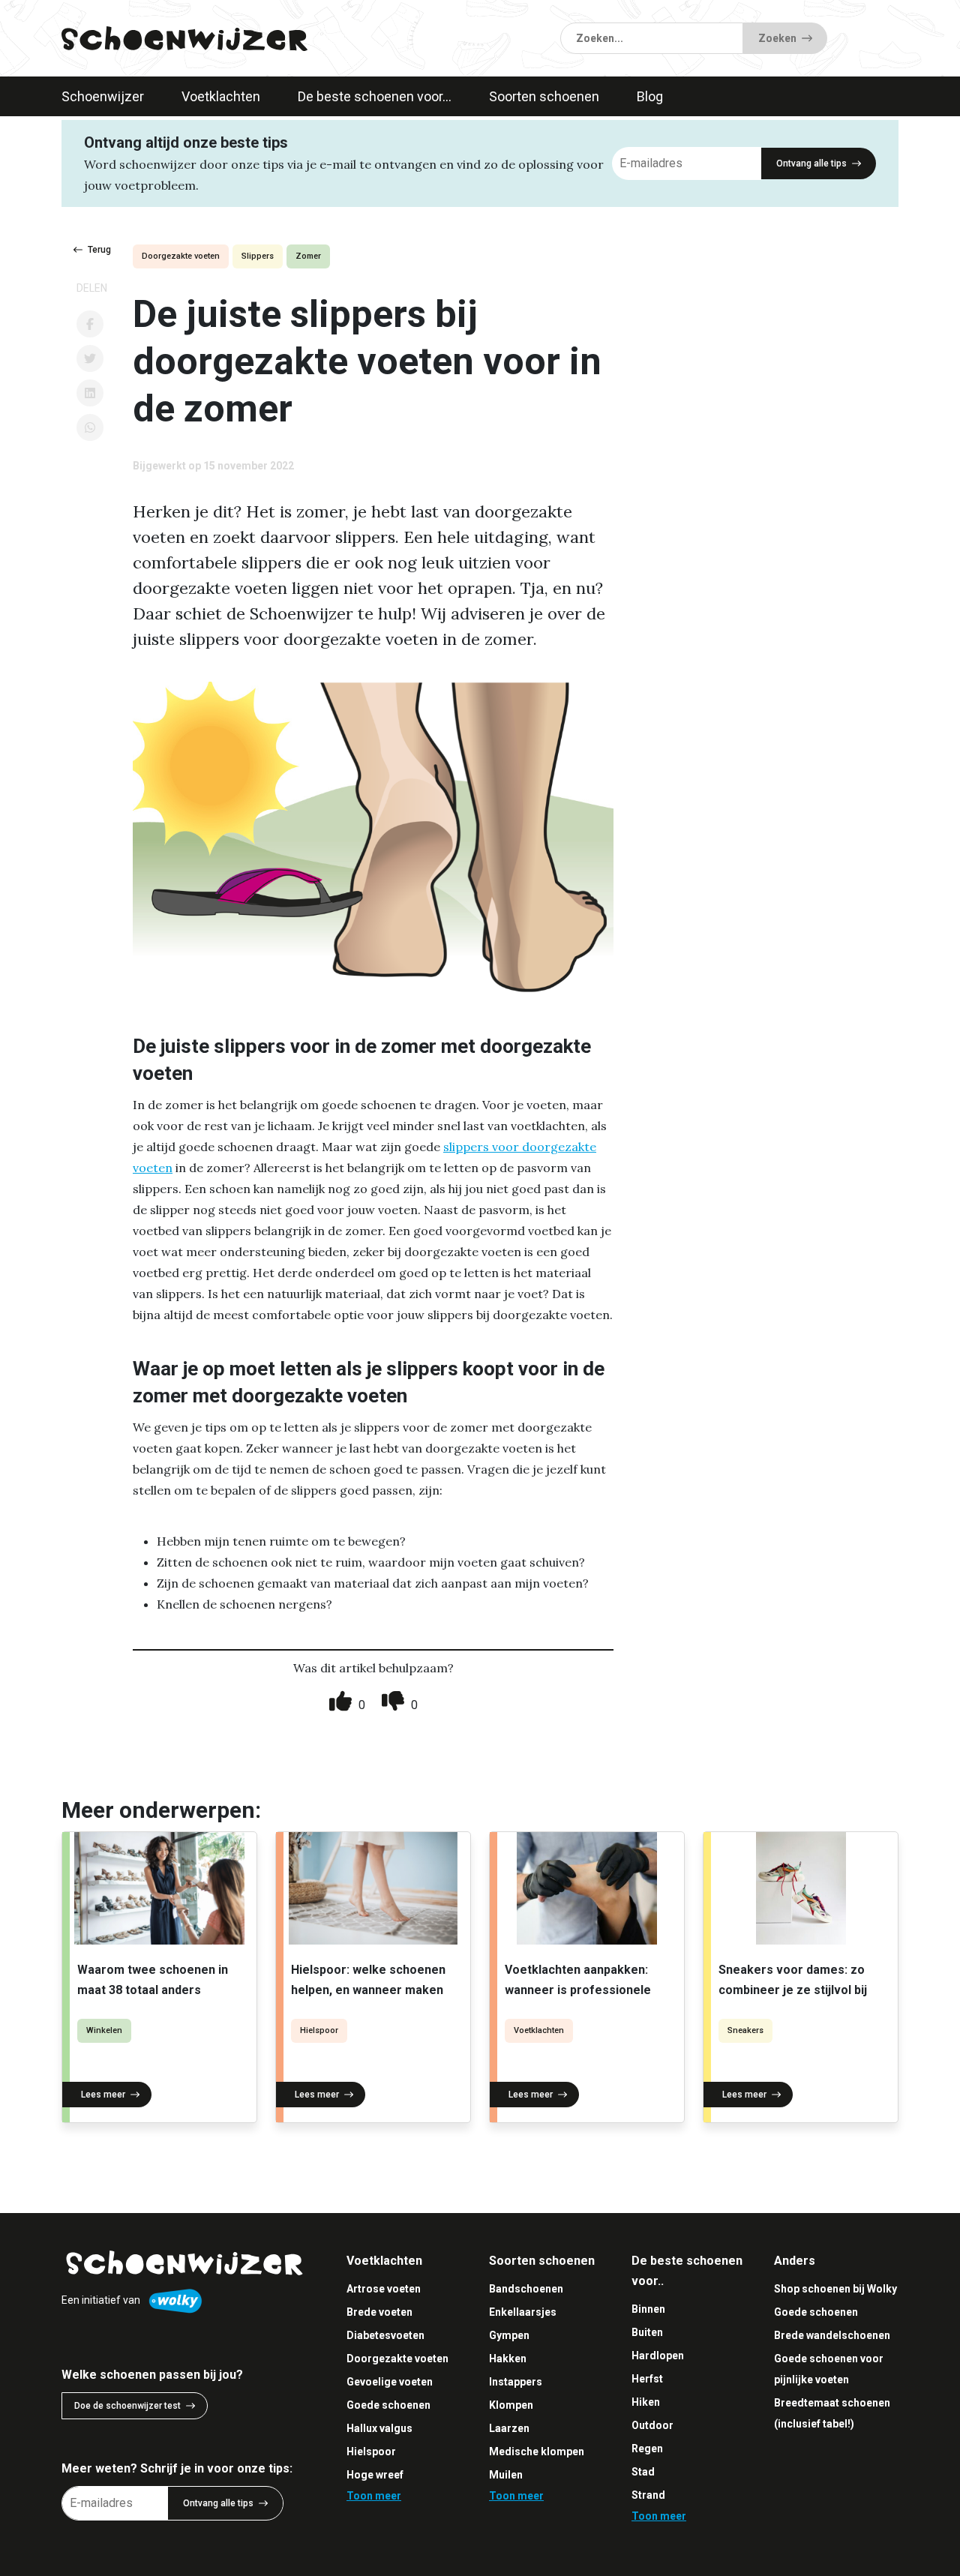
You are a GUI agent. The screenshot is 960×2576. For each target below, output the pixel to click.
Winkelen (104, 2030)
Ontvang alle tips (811, 163)
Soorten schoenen (544, 96)
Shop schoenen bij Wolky (835, 2289)
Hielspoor (319, 2030)
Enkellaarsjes (523, 2312)
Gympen (509, 2335)
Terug (99, 250)
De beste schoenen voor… (375, 96)
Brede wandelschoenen (832, 2335)
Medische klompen (537, 2452)
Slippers (258, 256)
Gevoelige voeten (390, 2382)
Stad (643, 2472)
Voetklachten (221, 96)
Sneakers (745, 2030)
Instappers (516, 2382)
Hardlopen (658, 2356)
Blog (650, 96)
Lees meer (103, 2095)
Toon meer (374, 2496)
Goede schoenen (388, 2405)
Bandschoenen (526, 2289)
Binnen (648, 2309)
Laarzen (509, 2428)
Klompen (511, 2405)
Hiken (646, 2402)
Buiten (647, 2332)
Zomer (308, 256)
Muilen (506, 2475)
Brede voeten (379, 2312)
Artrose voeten (384, 2289)
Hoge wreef (375, 2475)
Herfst (647, 2379)
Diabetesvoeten (385, 2335)
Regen (647, 2449)
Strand (648, 2495)
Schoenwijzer (103, 96)
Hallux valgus (379, 2428)
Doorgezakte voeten (181, 256)
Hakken (508, 2359)
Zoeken (777, 38)
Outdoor (652, 2425)
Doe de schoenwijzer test (127, 2406)
